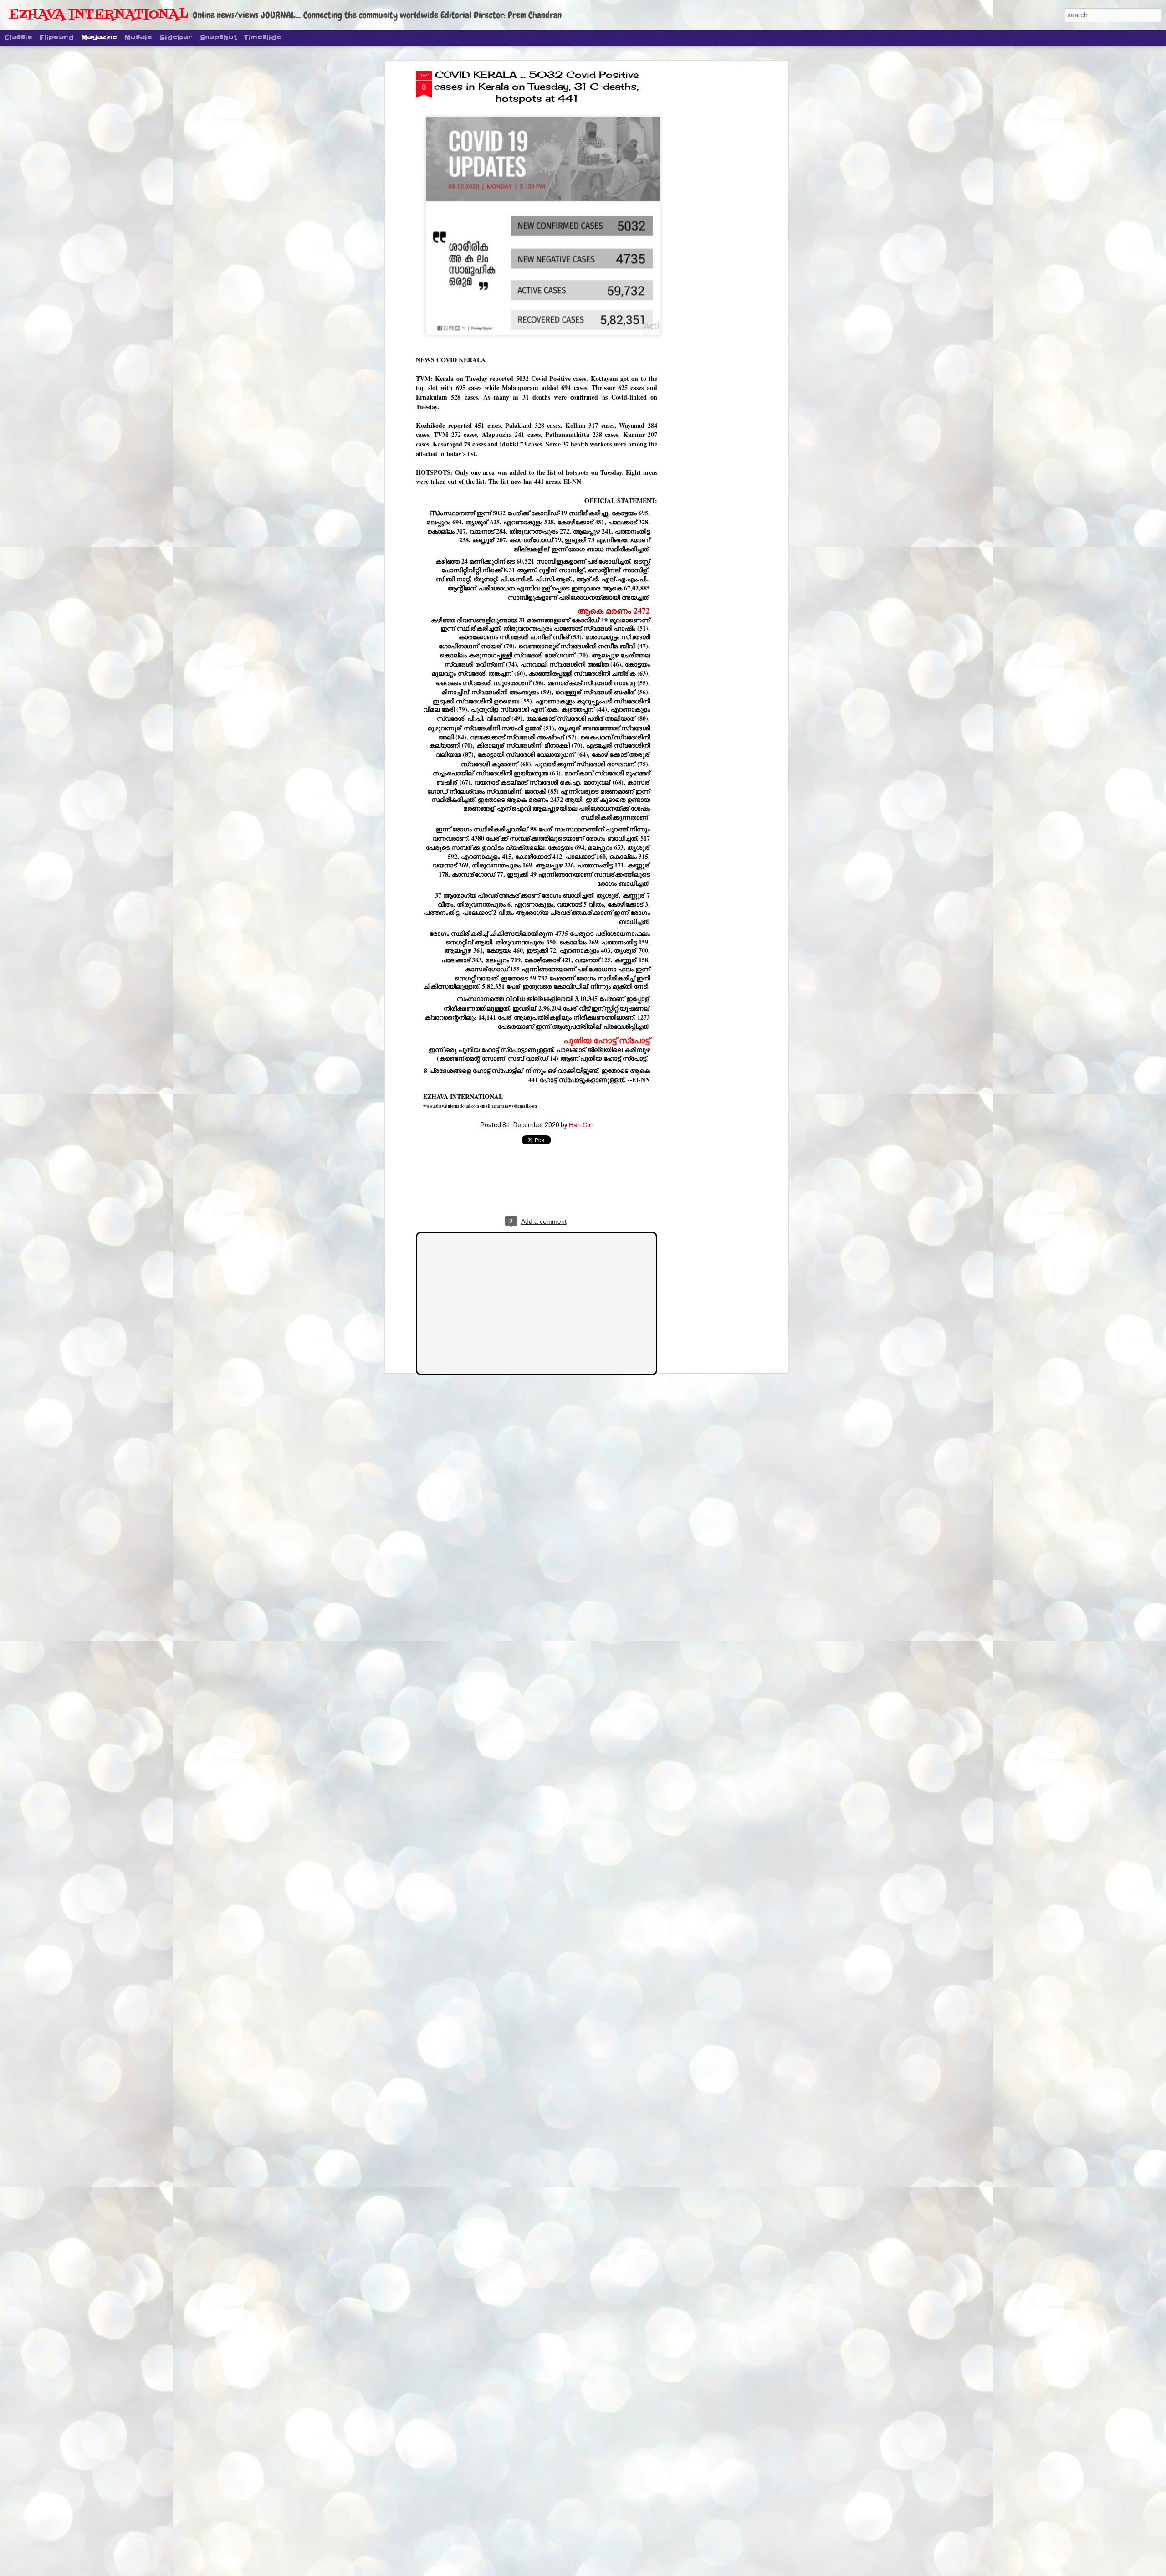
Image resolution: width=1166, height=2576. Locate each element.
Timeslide (263, 37)
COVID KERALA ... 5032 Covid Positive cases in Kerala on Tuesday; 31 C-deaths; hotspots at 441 (537, 86)
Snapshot (218, 37)
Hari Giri (581, 1125)
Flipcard (57, 37)
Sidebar (176, 37)
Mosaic (138, 37)
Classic (18, 37)
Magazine (99, 37)
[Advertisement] (707, 215)
